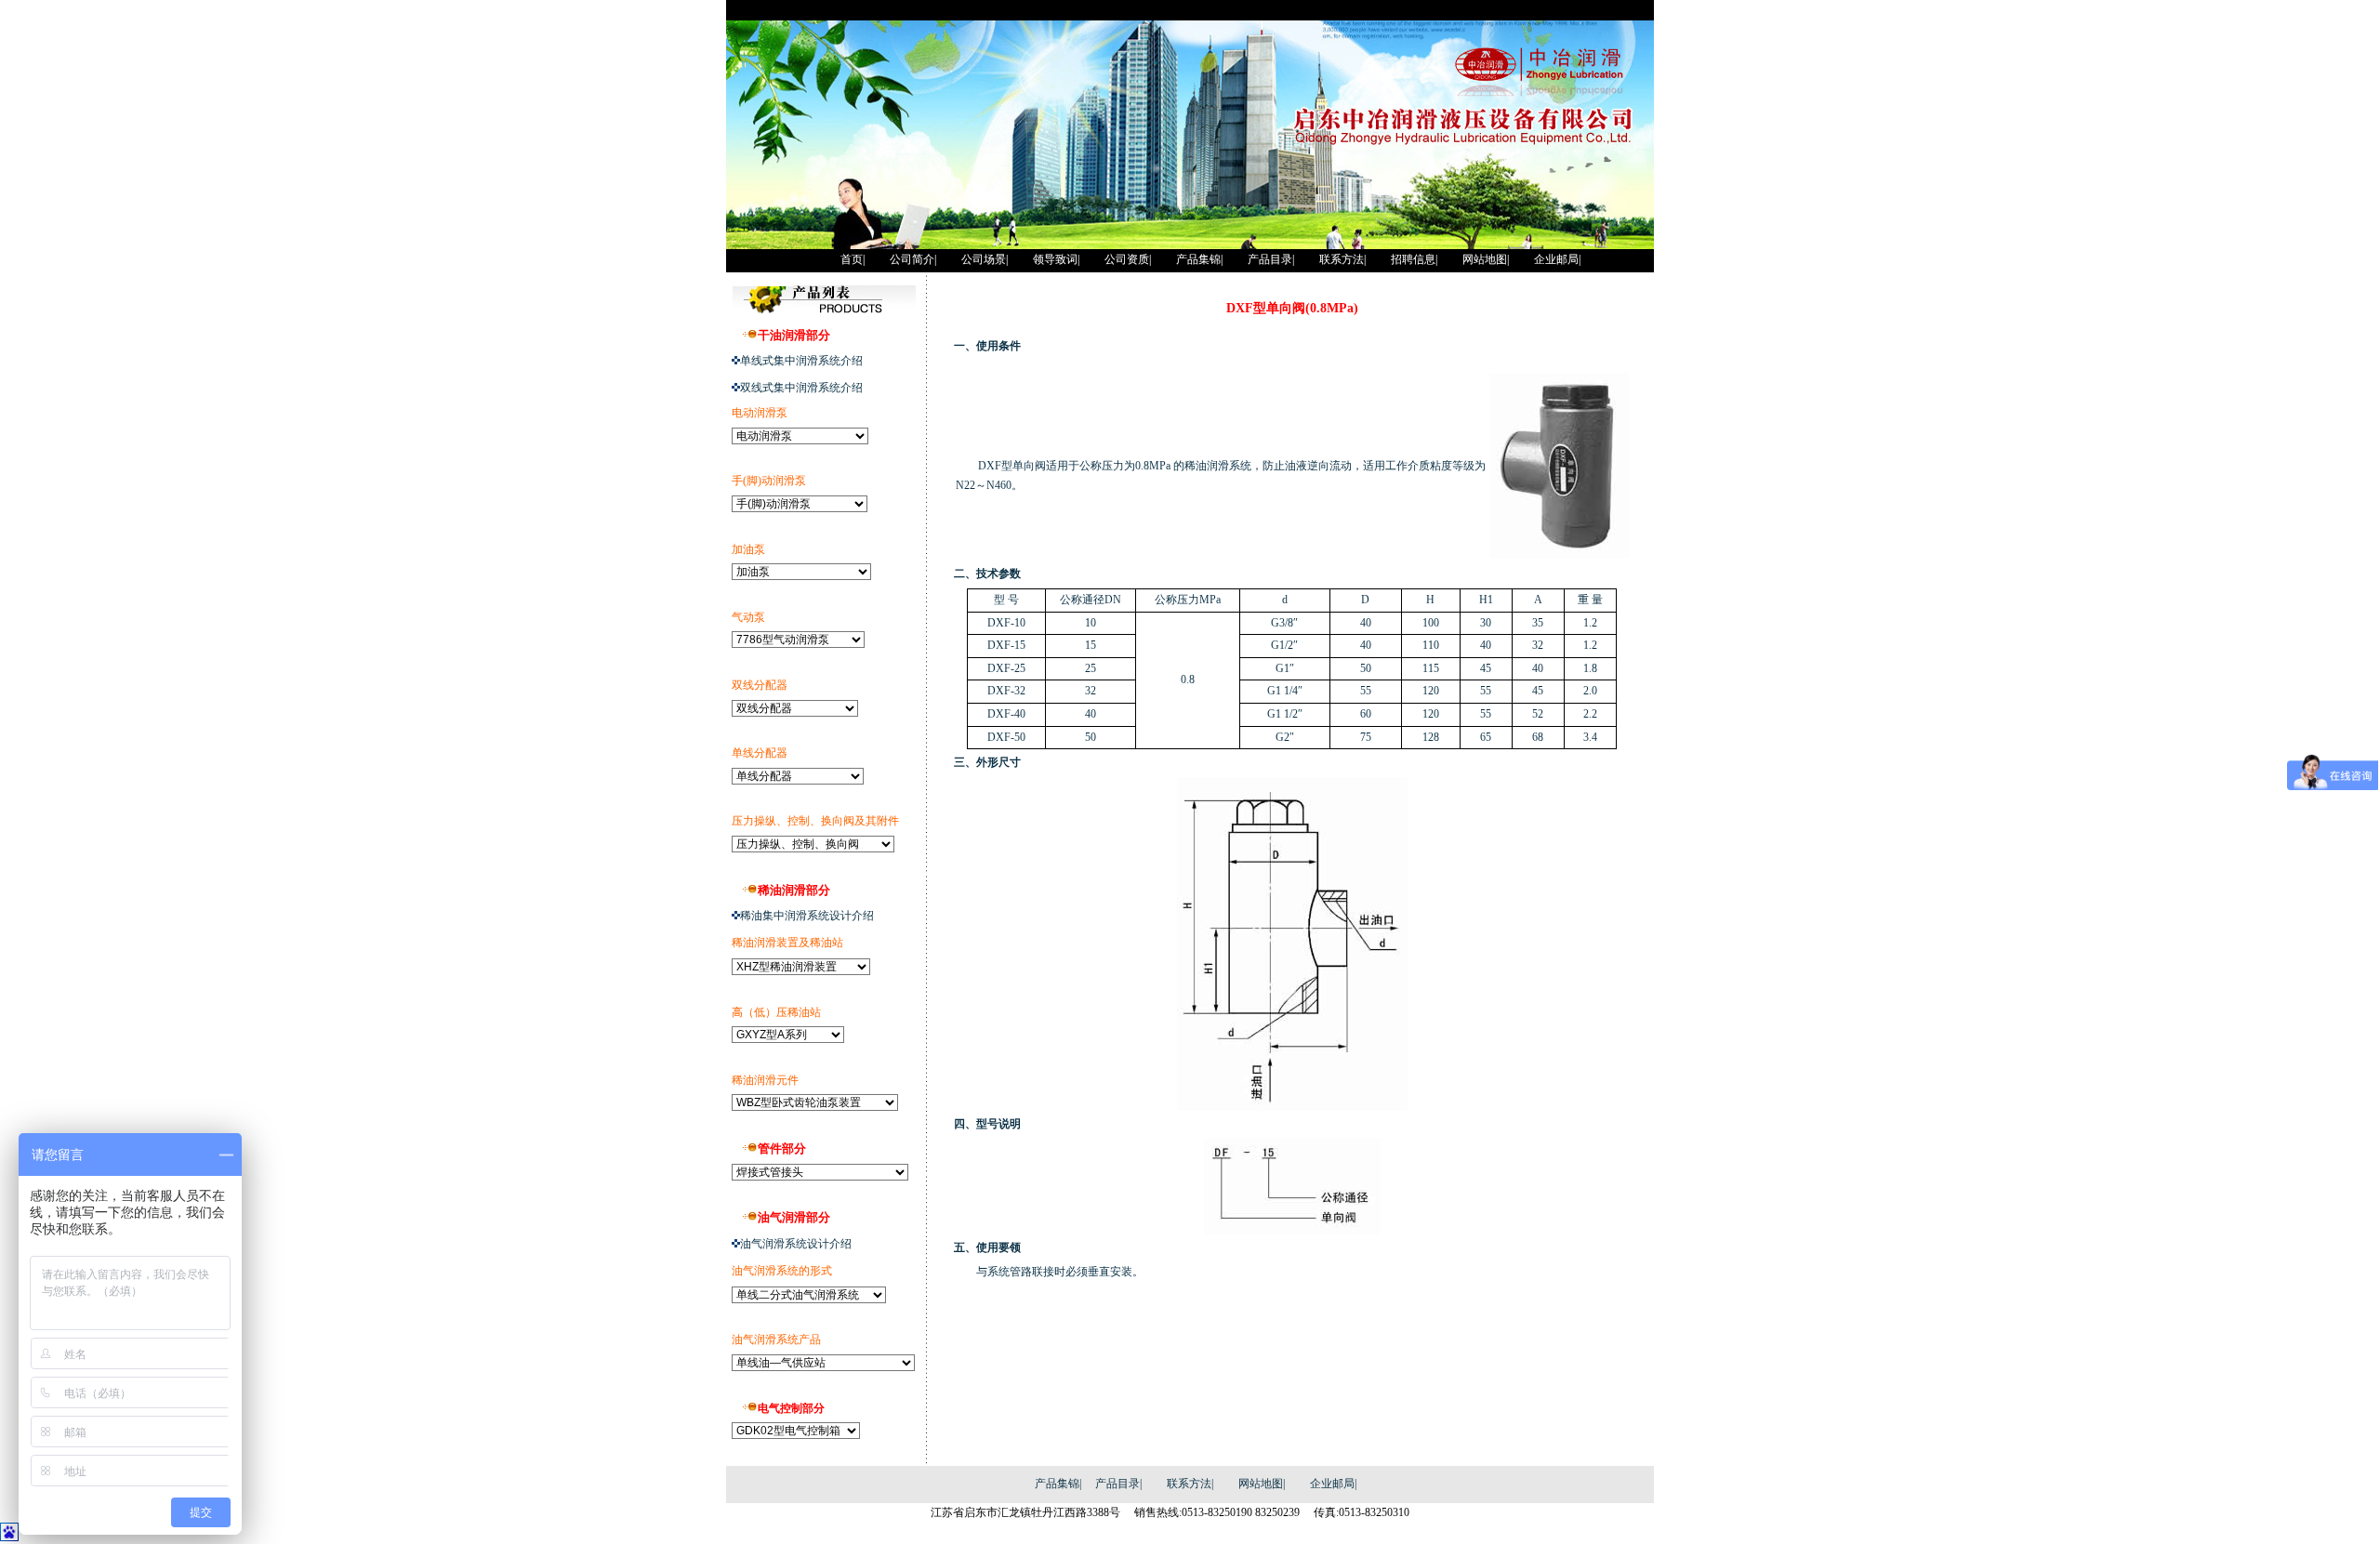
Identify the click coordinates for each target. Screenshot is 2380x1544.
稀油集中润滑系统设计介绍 (807, 916)
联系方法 (1189, 1484)
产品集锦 (1057, 1484)
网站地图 (1261, 1484)
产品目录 (1117, 1484)
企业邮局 (1332, 1484)
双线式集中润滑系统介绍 (801, 388)
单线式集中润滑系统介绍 (801, 361)
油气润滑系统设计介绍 (796, 1244)
